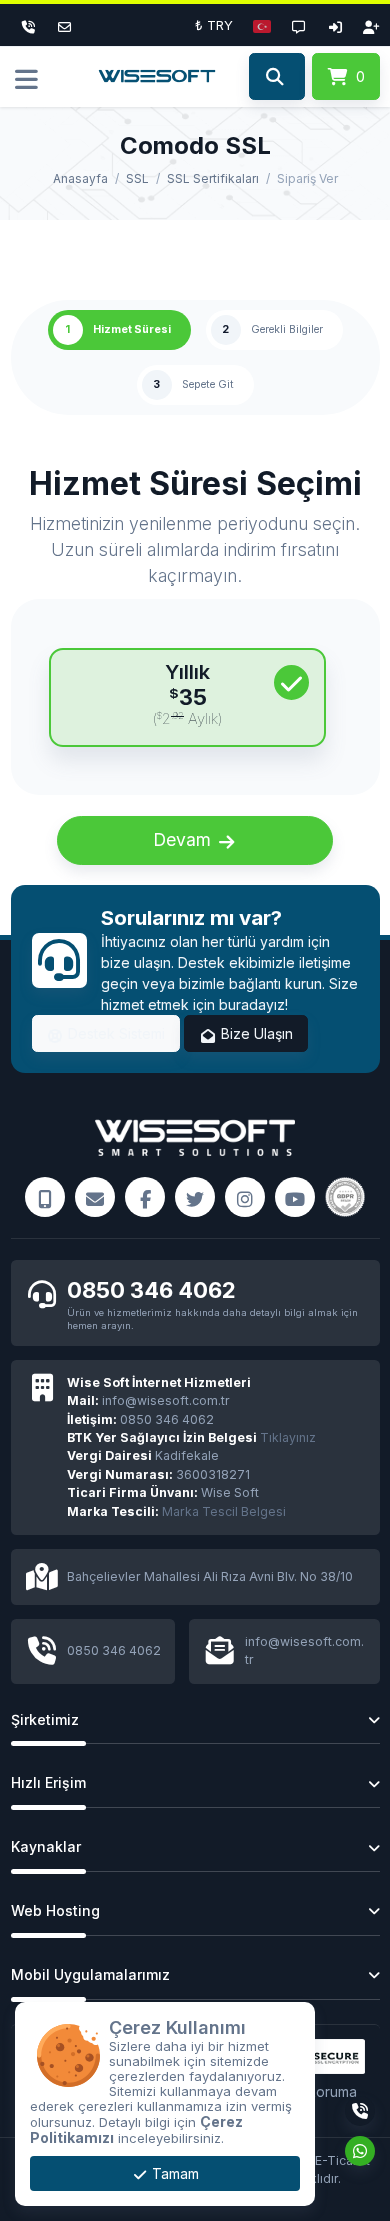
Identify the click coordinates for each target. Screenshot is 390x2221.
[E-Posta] (65, 25)
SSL (137, 178)
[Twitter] (195, 1197)
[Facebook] (145, 1197)
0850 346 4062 (151, 1290)
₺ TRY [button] (214, 25)
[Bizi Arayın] (45, 1197)
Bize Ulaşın (255, 1033)
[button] (262, 25)
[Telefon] (29, 25)
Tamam (173, 2173)
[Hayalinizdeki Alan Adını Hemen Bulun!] (276, 77)
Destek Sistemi (114, 1033)
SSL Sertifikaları (213, 178)
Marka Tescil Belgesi (224, 1511)
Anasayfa (80, 178)
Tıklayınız (191, 1437)
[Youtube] (295, 1197)
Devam (184, 839)
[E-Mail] (95, 1197)
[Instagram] (245, 1197)
